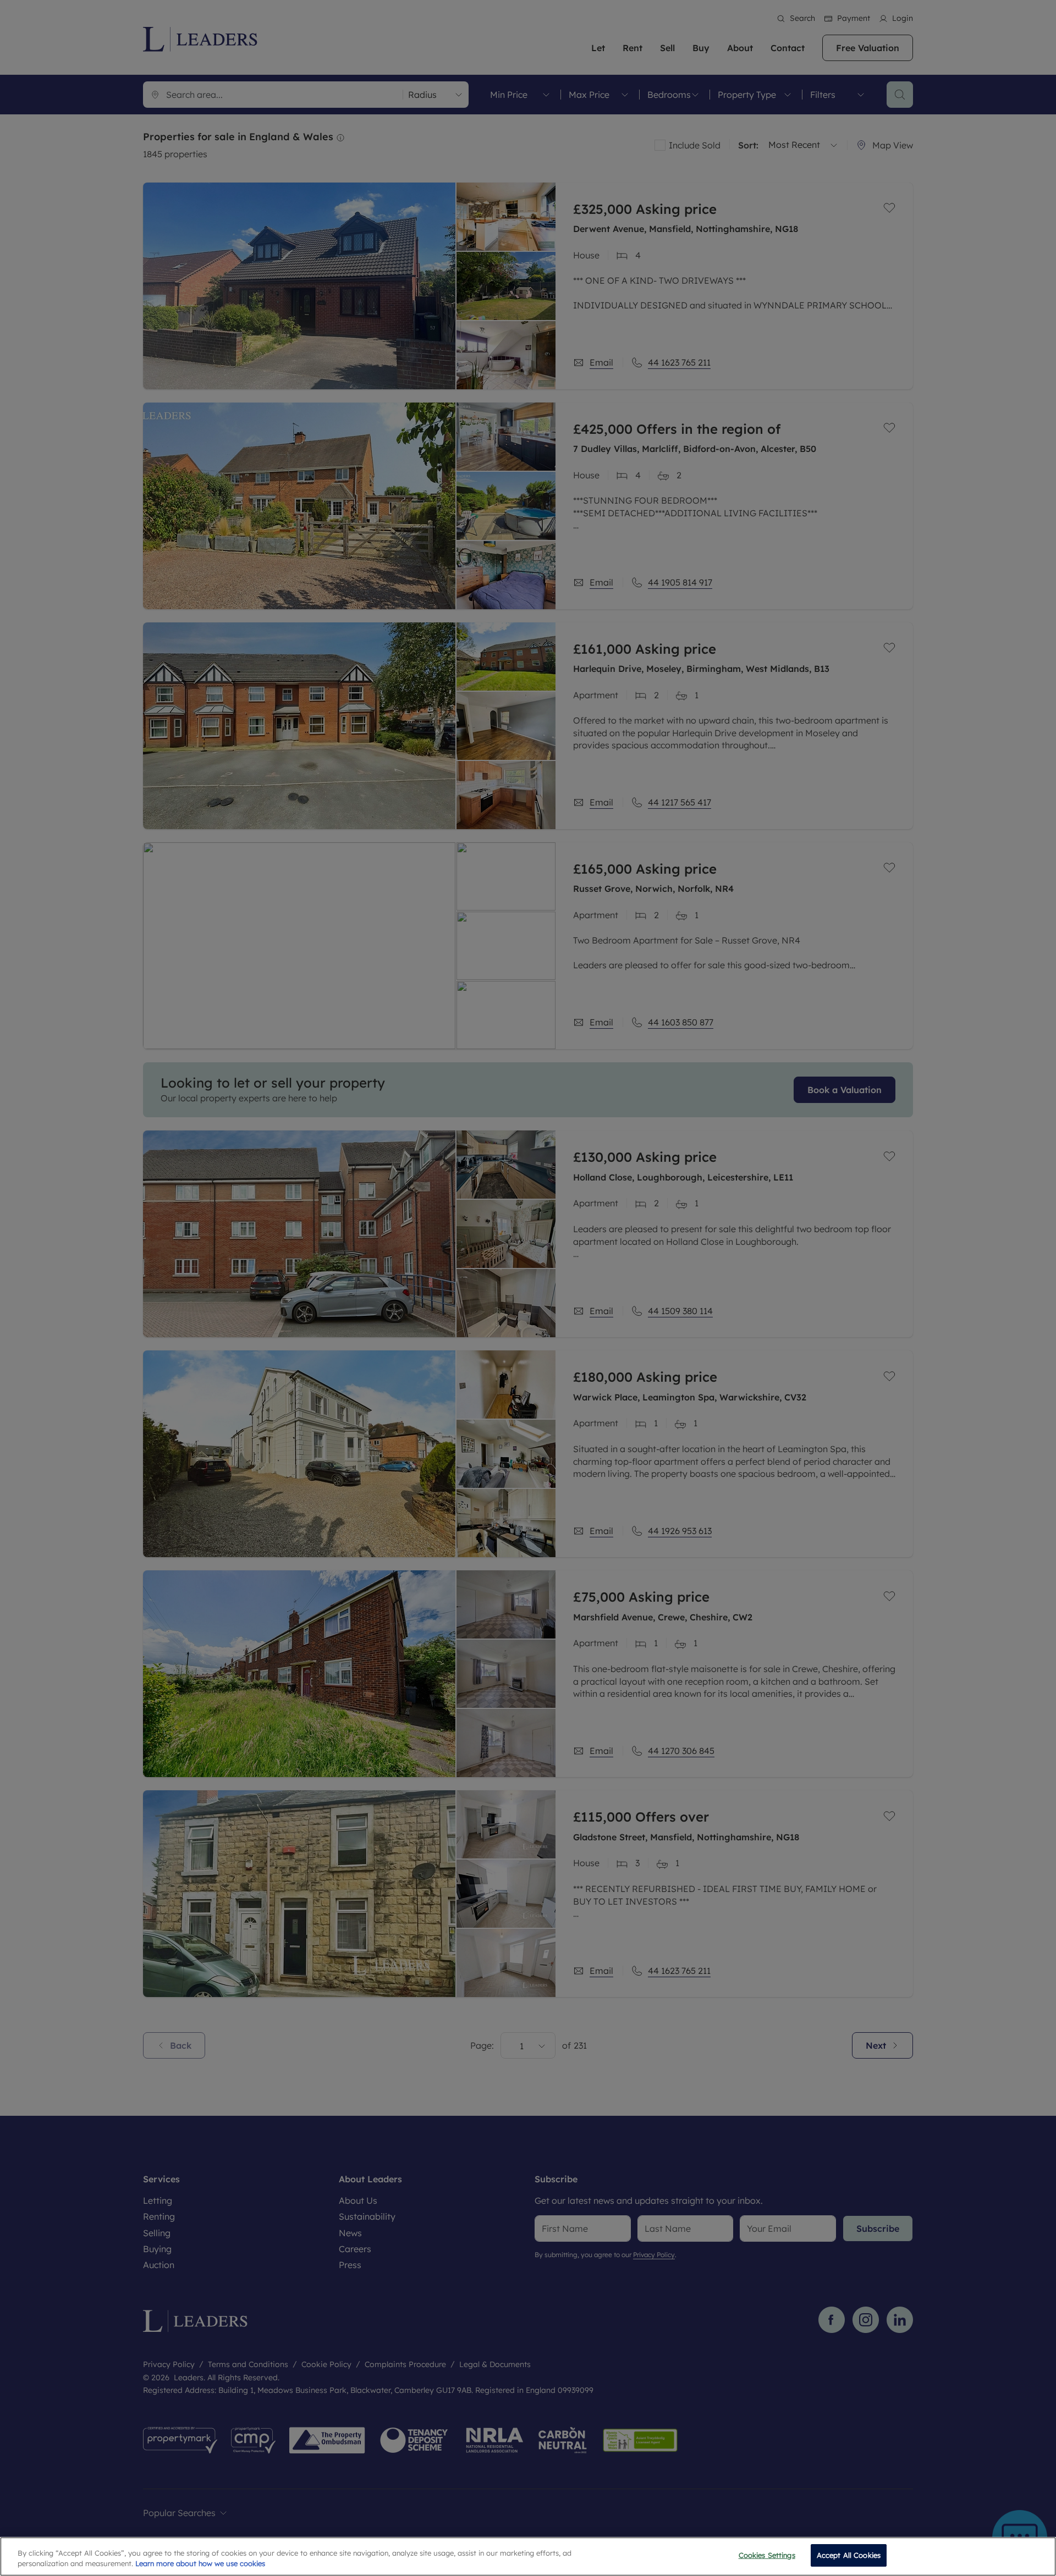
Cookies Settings (767, 2555)
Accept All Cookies (849, 2555)
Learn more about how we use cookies (200, 2564)
